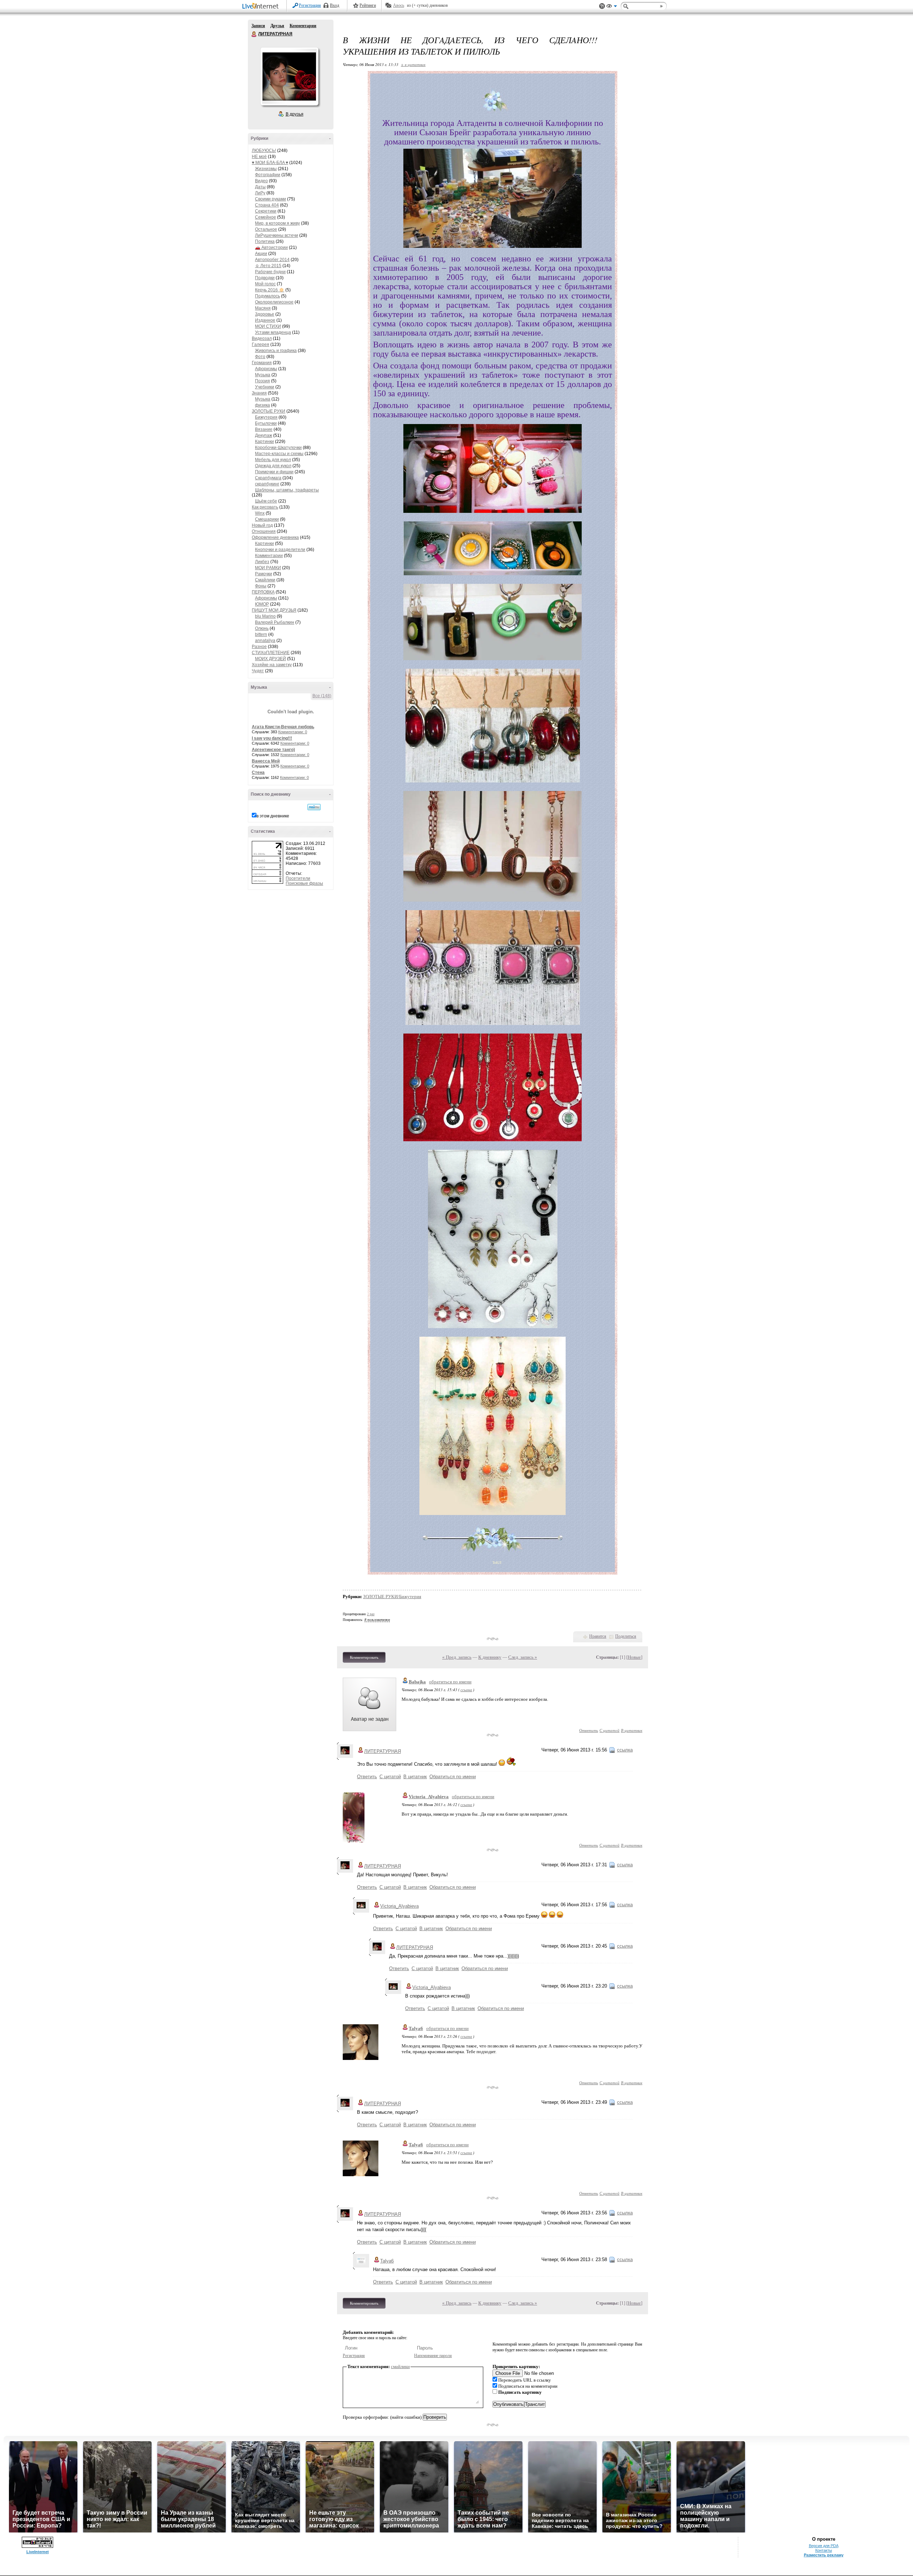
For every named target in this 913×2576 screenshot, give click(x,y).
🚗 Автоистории (271, 248)
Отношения (264, 531)
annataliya (265, 641)
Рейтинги (368, 5)
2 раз (371, 1614)
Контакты (824, 2550)
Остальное (266, 229)
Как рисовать (265, 507)
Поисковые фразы (304, 883)
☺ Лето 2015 (268, 266)
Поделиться (626, 1636)
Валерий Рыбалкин (275, 622)
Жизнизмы (266, 169)
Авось (399, 5)
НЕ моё (259, 157)
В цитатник (632, 1730)
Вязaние (264, 429)
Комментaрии (269, 556)
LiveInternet (262, 7)
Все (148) (322, 696)
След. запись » (523, 1657)
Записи (258, 26)
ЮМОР (262, 604)
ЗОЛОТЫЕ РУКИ (269, 411)
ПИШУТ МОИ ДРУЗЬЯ (274, 610)
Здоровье (265, 314)
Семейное (266, 217)
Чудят (258, 671)
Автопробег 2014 (272, 260)
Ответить (589, 1730)
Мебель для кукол (273, 460)
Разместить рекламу (824, 2555)
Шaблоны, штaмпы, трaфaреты (287, 490)
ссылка (466, 1690)
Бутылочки (266, 423)
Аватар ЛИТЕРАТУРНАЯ (289, 76)
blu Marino (265, 616)
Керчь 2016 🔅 (270, 290)
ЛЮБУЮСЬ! (264, 151)
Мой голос (265, 284)
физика (262, 405)
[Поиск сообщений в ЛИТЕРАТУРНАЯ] (314, 807)
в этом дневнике (273, 816)
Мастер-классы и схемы (279, 454)
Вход (335, 5)
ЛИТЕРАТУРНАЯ (254, 34)
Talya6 (416, 2028)
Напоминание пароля (433, 2356)
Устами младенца (273, 332)
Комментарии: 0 (293, 732)
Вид (612, 7)
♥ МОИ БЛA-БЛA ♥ (270, 163)
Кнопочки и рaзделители (280, 550)
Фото (260, 357)
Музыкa (263, 375)
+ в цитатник (413, 64)
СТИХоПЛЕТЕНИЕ (271, 653)
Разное (259, 647)
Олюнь (262, 628)
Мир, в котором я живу (277, 223)
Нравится (598, 1636)
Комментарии (303, 26)
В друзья (295, 114)
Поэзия (262, 381)
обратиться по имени (450, 1682)
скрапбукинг (267, 484)
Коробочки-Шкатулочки (278, 448)
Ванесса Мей (266, 761)
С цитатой (609, 1730)
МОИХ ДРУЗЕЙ (271, 659)
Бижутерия (266, 417)
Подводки (265, 278)
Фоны (261, 586)
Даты (260, 187)
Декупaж (264, 435)
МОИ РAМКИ (268, 568)
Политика (265, 241)
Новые (634, 1657)
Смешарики (267, 519)
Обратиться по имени (453, 1777)
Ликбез (262, 562)
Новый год (262, 525)
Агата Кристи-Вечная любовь (283, 727)
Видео (261, 181)
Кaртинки (264, 442)
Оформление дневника (275, 537)
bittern (261, 634)
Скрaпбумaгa (268, 478)
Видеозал (262, 338)
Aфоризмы (266, 369)
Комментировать (364, 1657)
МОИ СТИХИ (268, 326)
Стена (258, 772)
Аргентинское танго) (273, 750)
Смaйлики (265, 580)
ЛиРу (260, 193)
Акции (261, 254)
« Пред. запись (457, 1657)
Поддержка (602, 6)
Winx (260, 513)
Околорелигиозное (274, 302)
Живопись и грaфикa (276, 351)
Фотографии (268, 175)
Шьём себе (266, 501)
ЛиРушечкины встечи (277, 235)
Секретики (266, 211)
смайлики (400, 2366)
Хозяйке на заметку (272, 665)
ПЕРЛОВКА (263, 592)
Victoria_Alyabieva (429, 1797)
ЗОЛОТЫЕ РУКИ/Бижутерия (392, 1596)
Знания (259, 393)
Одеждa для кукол (273, 466)
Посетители (298, 878)
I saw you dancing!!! (272, 738)
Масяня (263, 308)
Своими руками (271, 199)
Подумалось (267, 296)
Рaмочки (264, 574)
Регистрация (310, 5)
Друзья (277, 26)
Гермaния (262, 363)
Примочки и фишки (274, 472)
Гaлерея (261, 345)
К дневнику (490, 1657)
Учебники (265, 387)
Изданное (265, 320)
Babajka (417, 1682)
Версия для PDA (824, 2546)
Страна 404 (267, 205)
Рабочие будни (270, 272)
